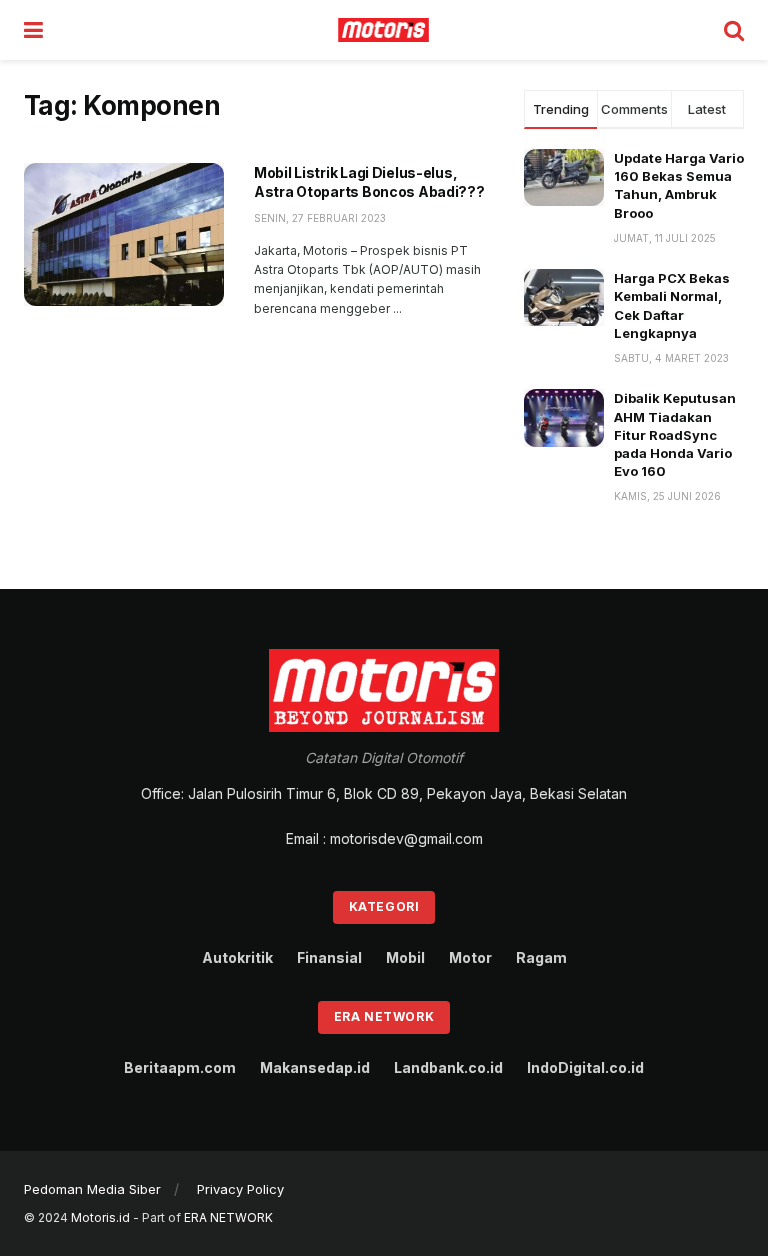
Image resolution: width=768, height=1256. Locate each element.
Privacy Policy (240, 1189)
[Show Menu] (33, 30)
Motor (470, 957)
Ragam (541, 957)
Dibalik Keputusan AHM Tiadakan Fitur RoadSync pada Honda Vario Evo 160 (675, 434)
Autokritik (237, 957)
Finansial (329, 957)
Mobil (405, 957)
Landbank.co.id (448, 1067)
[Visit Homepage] (384, 30)
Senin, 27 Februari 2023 (320, 218)
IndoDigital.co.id (585, 1067)
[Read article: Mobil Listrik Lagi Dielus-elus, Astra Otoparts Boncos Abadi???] (124, 234)
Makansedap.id (315, 1067)
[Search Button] (734, 30)
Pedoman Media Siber (92, 1189)
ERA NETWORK (228, 1217)
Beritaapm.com (180, 1067)
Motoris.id (100, 1217)
